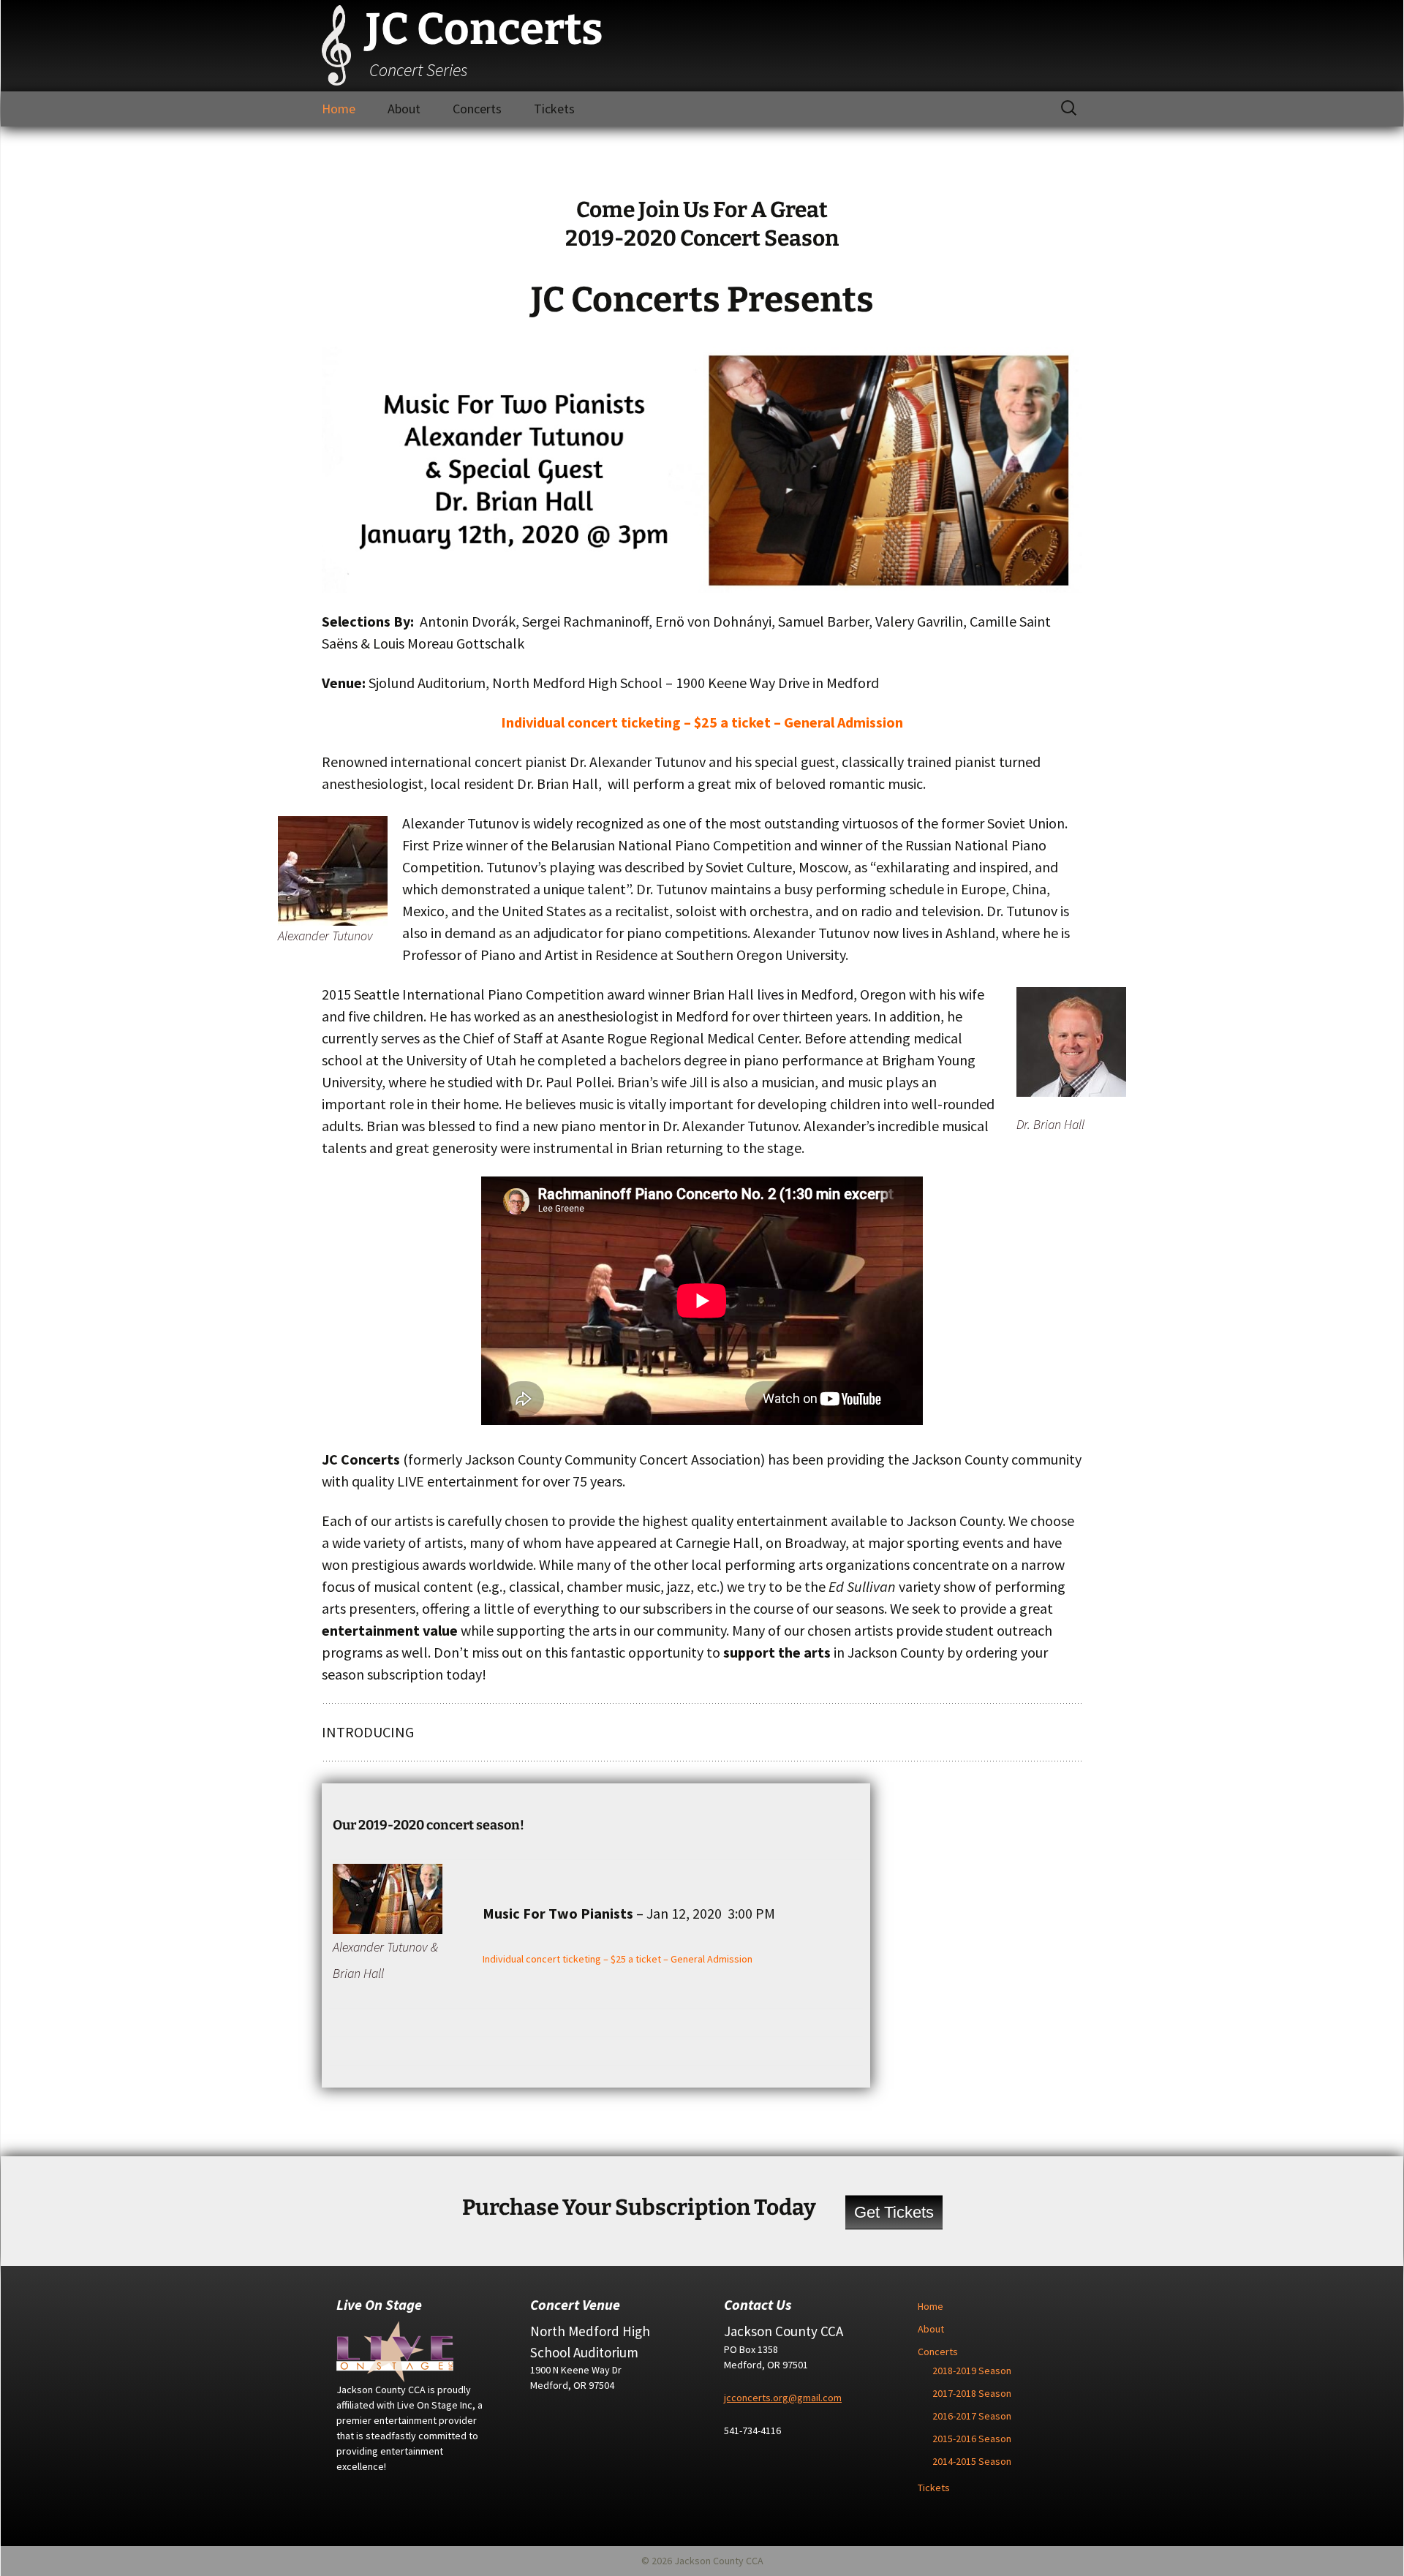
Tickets (554, 109)
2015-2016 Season (972, 2439)
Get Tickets (894, 2212)
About (404, 109)
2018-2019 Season (972, 2371)
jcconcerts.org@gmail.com (783, 2398)
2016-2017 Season (972, 2416)
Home (339, 109)
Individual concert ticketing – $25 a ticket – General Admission (702, 722)
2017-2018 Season (972, 2393)
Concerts (477, 109)
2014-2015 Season (972, 2461)
